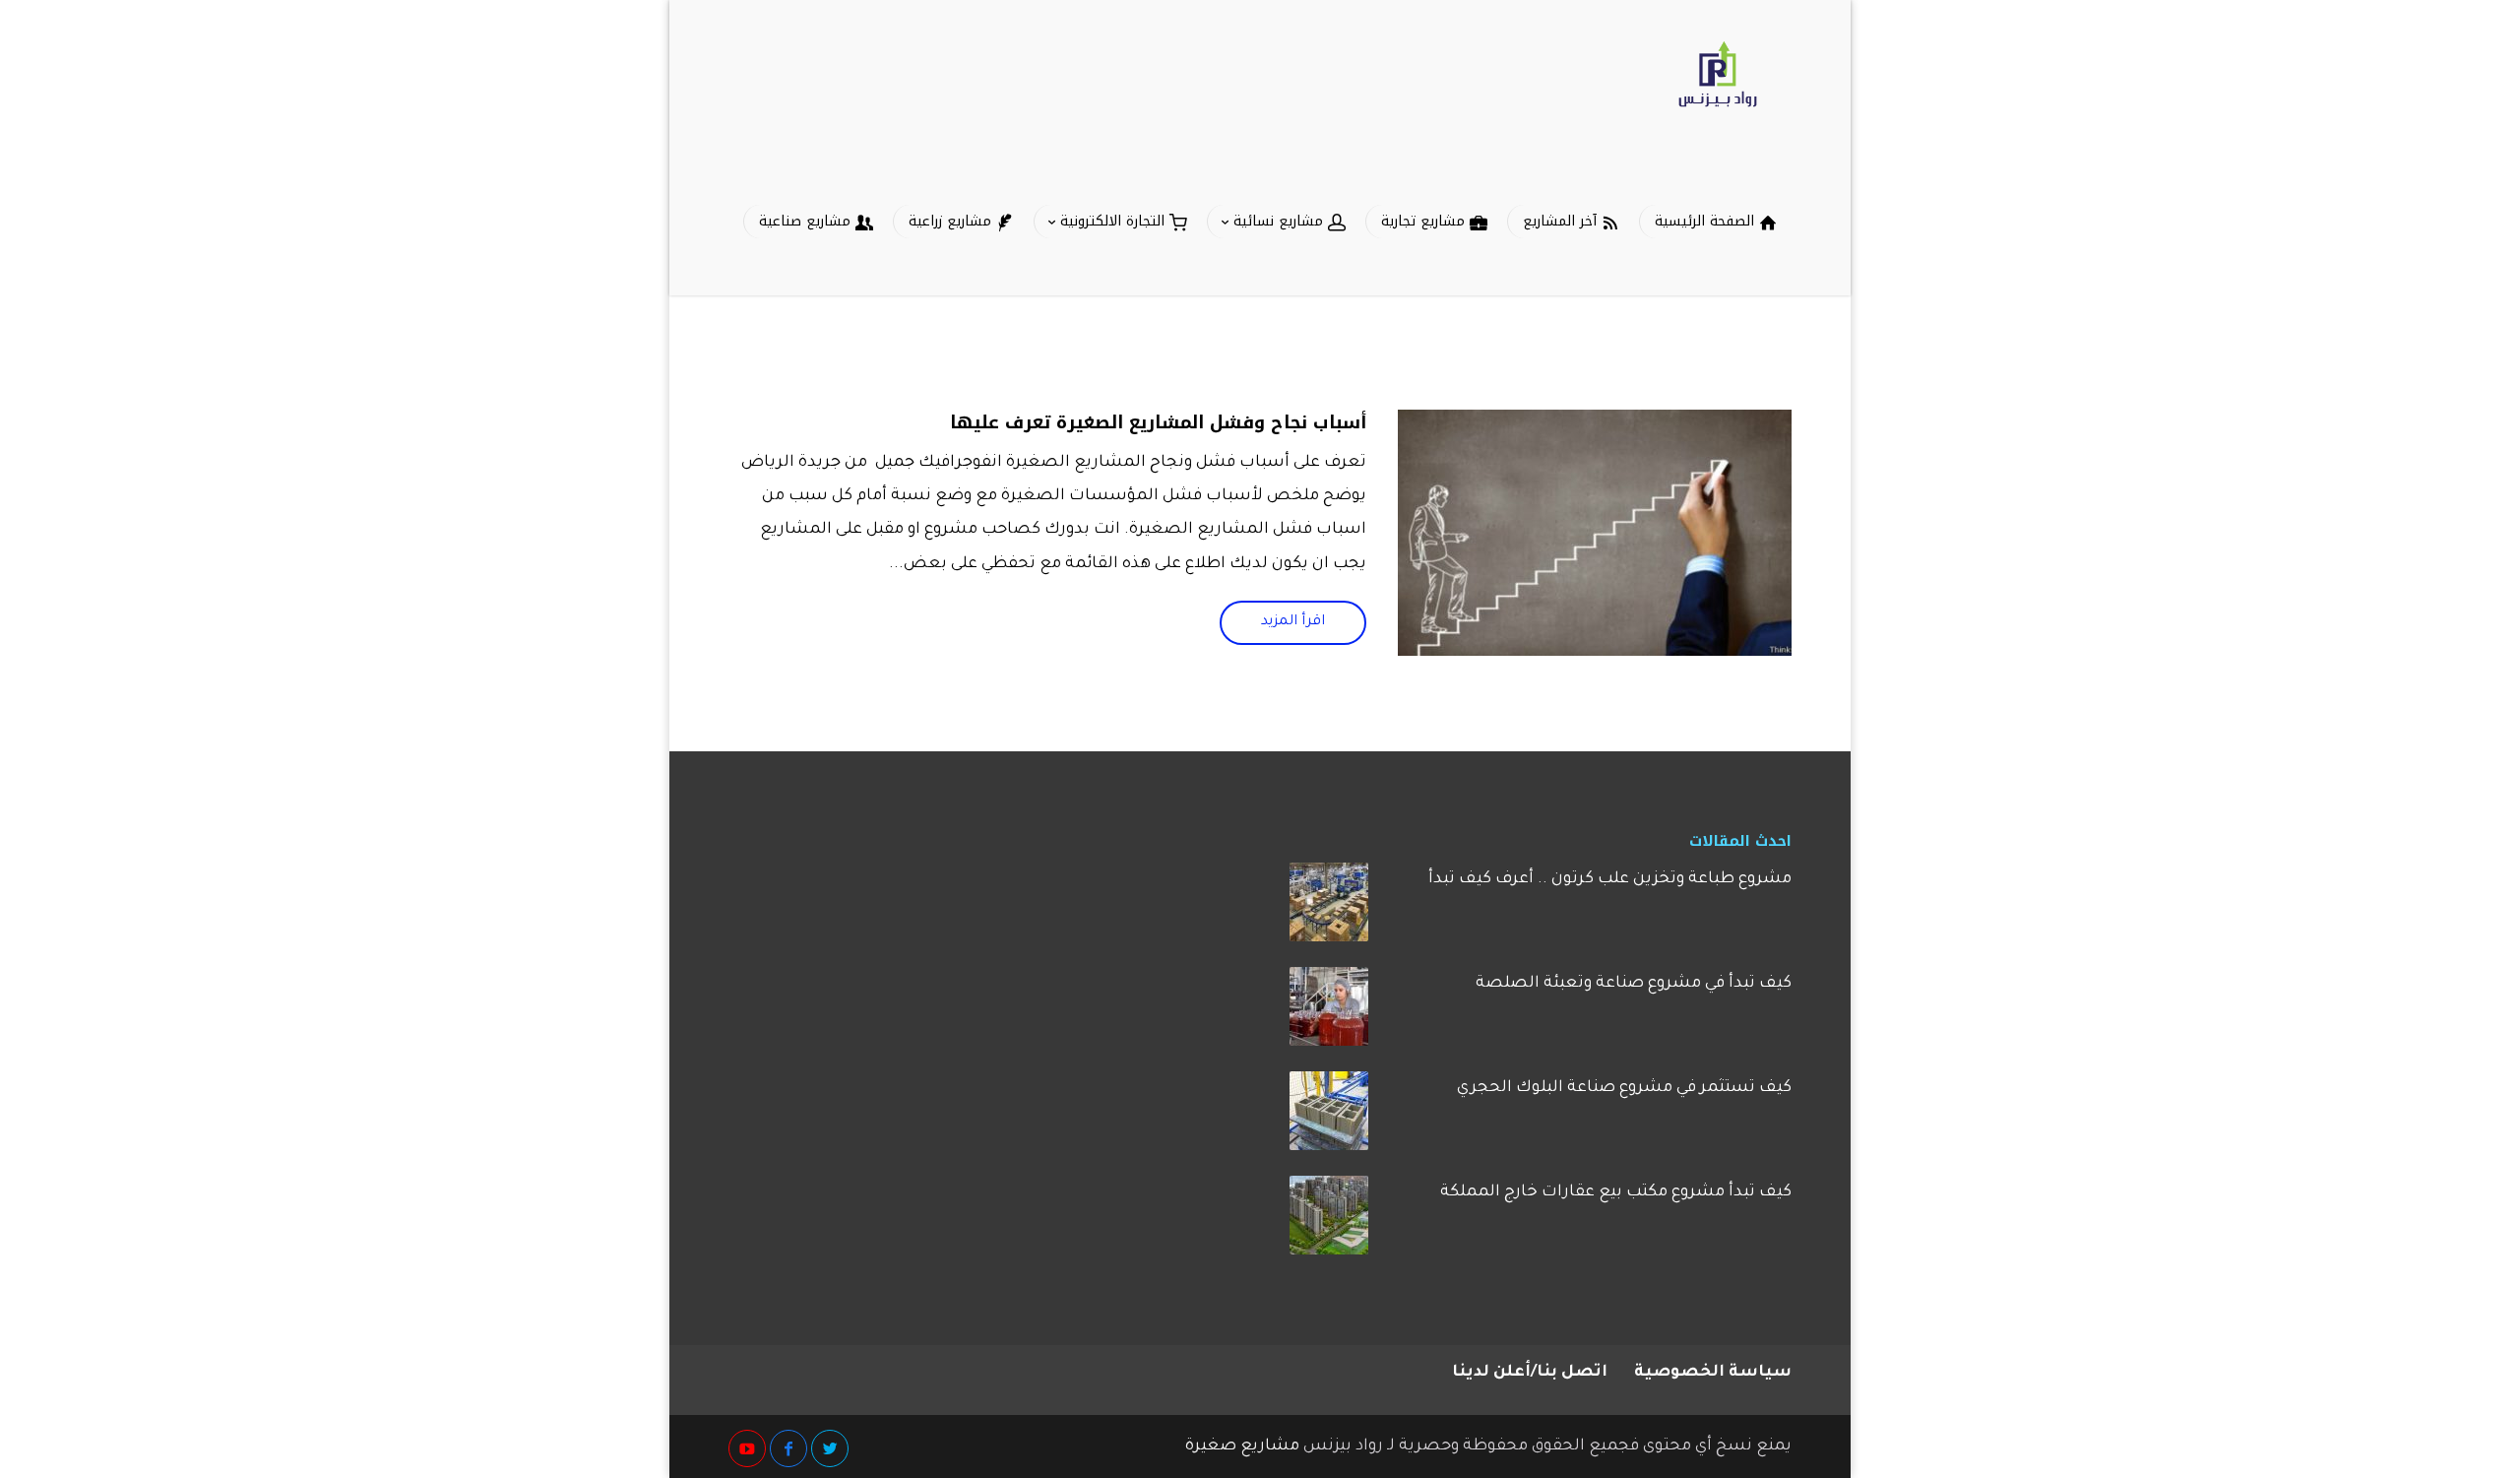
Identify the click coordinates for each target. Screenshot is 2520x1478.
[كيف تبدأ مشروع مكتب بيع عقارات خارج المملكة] (1329, 1222)
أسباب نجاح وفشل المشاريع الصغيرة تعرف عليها (1158, 422)
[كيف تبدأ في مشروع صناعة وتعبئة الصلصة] (1329, 1013)
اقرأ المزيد (1293, 622)
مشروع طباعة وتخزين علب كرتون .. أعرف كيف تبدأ (1610, 879)
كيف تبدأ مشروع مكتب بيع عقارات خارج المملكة (1616, 1192)
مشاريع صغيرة (1242, 1446)
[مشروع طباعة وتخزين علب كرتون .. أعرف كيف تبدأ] (1329, 909)
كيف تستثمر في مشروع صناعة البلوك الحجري (1624, 1088)
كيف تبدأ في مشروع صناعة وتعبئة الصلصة (1634, 984)
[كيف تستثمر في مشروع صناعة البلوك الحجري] (1329, 1118)
